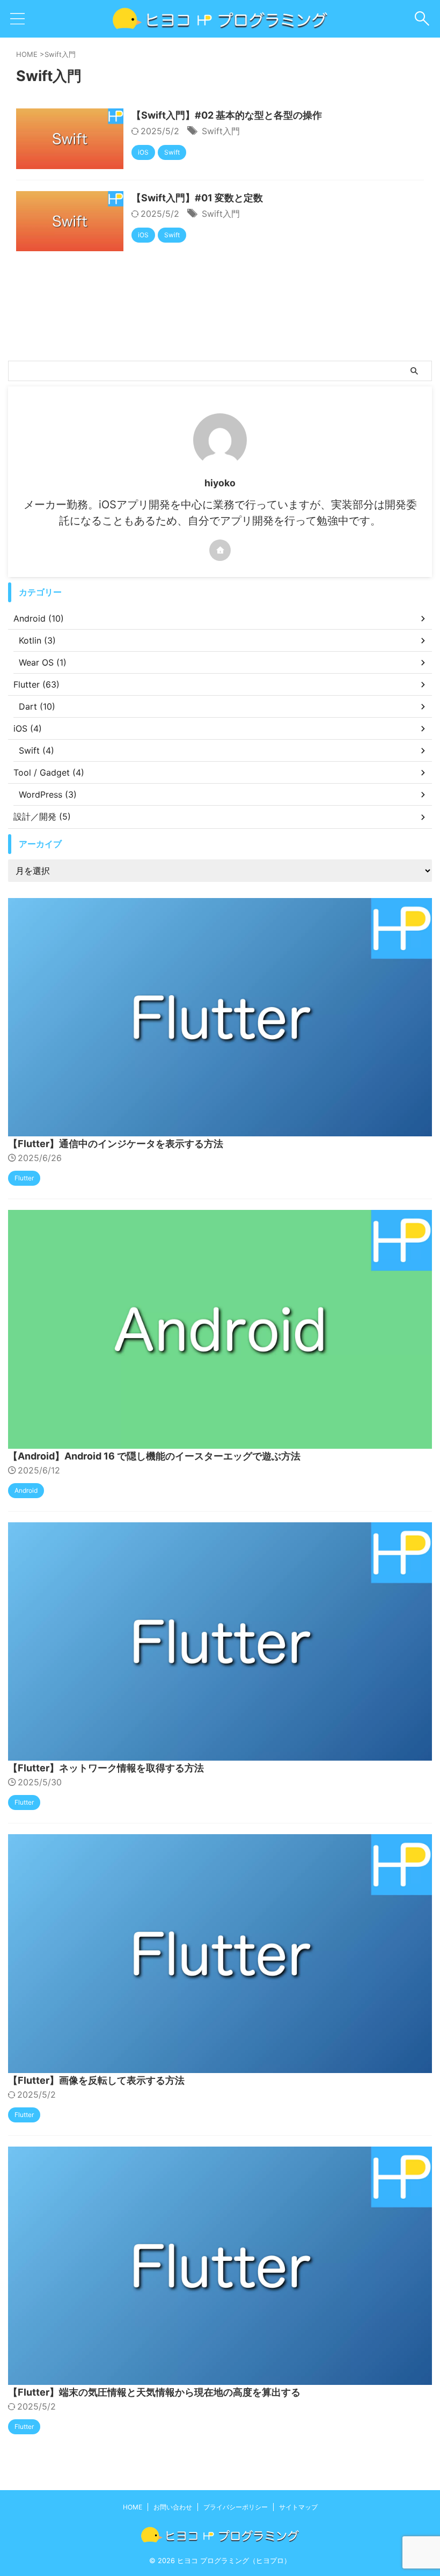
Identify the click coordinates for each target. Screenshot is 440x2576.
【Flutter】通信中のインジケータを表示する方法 (116, 1144)
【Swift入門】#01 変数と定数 (197, 198)
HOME (133, 2507)
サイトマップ (298, 2507)
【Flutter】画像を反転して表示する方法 (96, 2080)
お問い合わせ (173, 2507)
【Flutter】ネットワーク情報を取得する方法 (106, 1768)
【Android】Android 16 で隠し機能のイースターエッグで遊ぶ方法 (154, 1456)
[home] (220, 550)
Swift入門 (221, 131)
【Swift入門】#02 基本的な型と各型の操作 (227, 115)
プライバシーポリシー (236, 2507)
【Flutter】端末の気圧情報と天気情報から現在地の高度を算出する (154, 2392)
